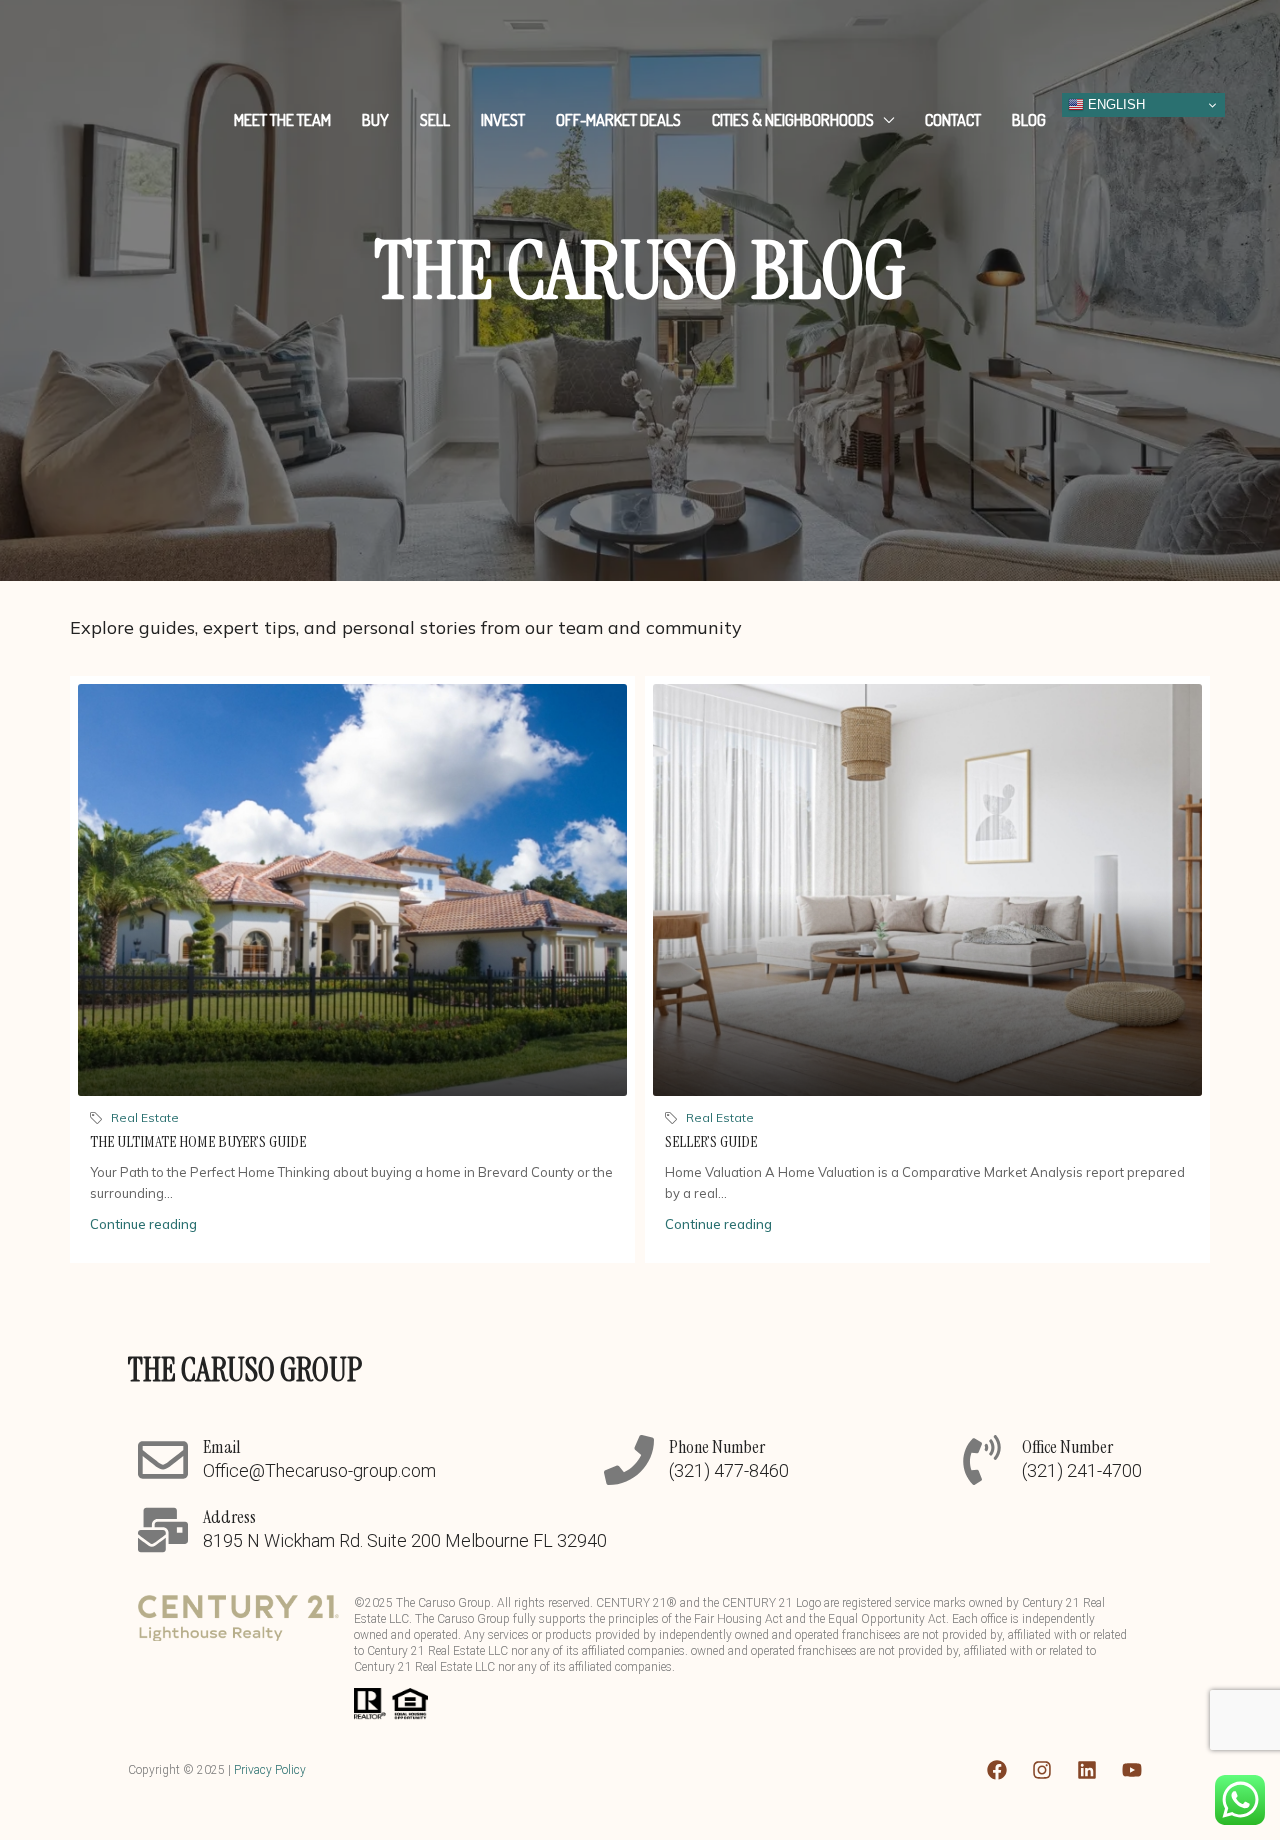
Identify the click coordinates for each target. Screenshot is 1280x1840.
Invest (503, 120)
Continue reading (143, 1224)
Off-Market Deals (618, 120)
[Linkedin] (1087, 1770)
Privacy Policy (270, 1770)
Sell (435, 120)
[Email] (163, 1460)
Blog (1029, 120)
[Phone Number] (629, 1460)
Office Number (1067, 1447)
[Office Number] (982, 1460)
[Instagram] (1042, 1770)
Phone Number (717, 1447)
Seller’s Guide (711, 1141)
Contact (953, 120)
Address (229, 1517)
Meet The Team (282, 120)
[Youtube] (1132, 1770)
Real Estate (145, 1117)
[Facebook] (997, 1770)
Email (221, 1447)
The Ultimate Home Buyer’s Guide (198, 1141)
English (1114, 104)
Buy (375, 120)
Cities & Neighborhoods (793, 120)
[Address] (163, 1530)
